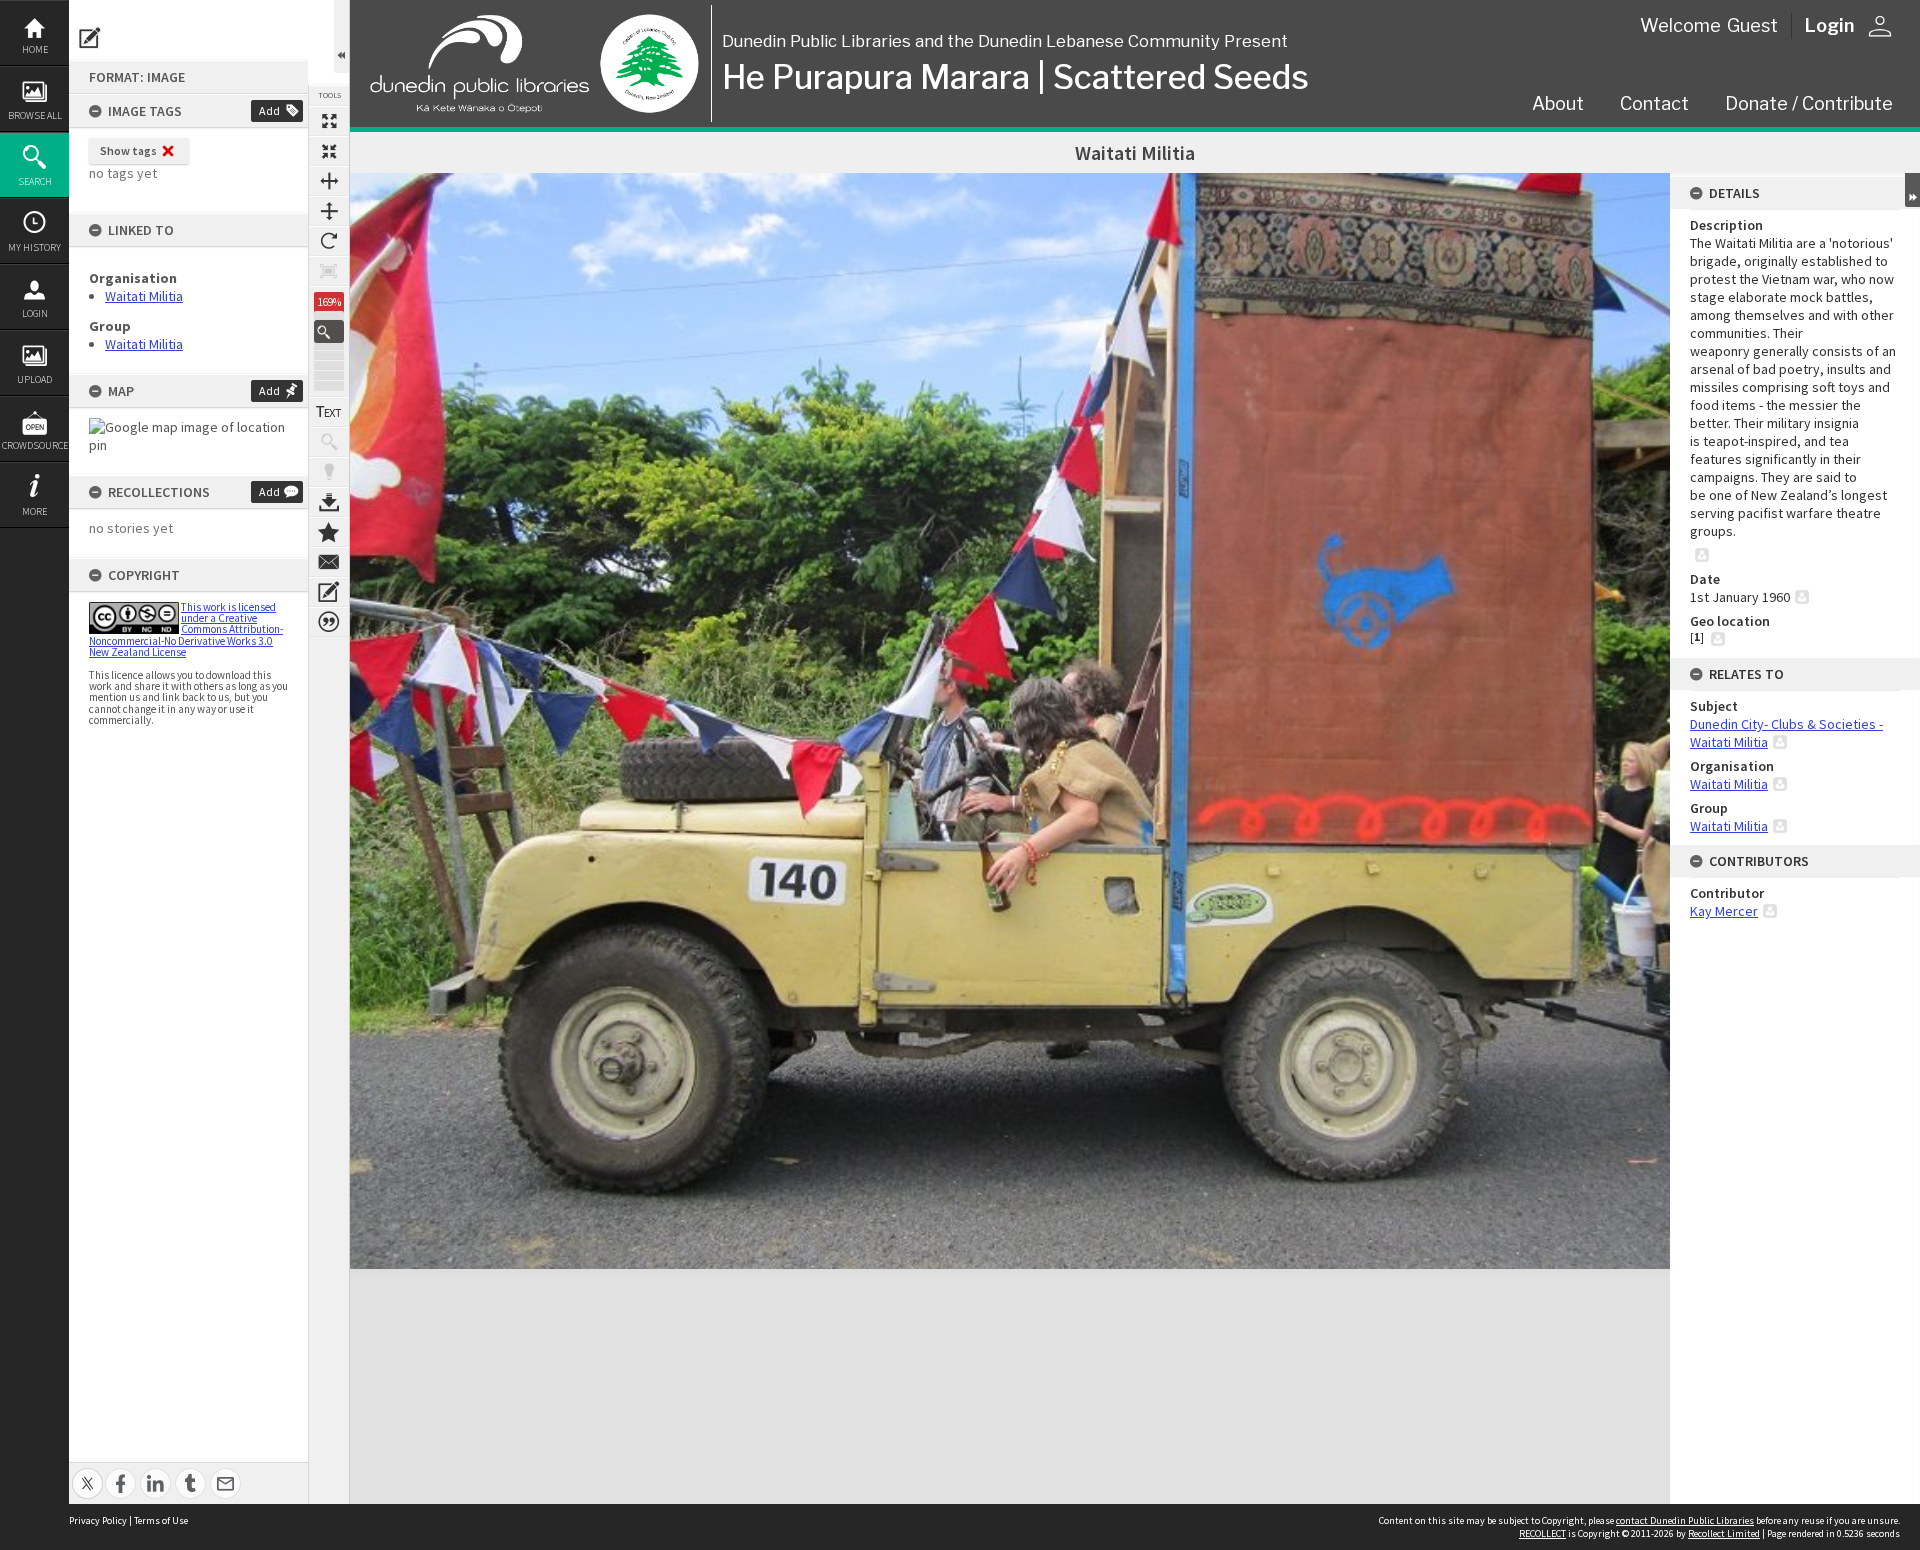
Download (329, 502)
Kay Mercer (1724, 911)
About (1558, 103)
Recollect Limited (1724, 1533)
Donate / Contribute (1809, 103)
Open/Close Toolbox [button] (341, 36)
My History (34, 247)
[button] (329, 331)
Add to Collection (329, 532)
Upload (34, 379)
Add (269, 110)
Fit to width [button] (329, 181)
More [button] (34, 511)
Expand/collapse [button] (1912, 190)
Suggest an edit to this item (90, 38)
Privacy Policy (98, 1520)
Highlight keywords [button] (329, 472)
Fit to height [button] (329, 211)
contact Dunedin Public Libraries (1685, 1520)
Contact (1654, 103)
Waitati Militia (144, 296)
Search (35, 181)
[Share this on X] (87, 1472)
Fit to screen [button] (329, 151)
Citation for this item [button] (329, 622)
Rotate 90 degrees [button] (329, 241)
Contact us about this (329, 562)
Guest (1752, 25)
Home (35, 49)
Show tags (128, 150)
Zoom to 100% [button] (329, 271)
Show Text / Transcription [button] (329, 412)
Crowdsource (35, 445)
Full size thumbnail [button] (329, 121)
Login (35, 313)
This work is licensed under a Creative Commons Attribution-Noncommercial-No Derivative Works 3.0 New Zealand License (186, 629)
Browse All (35, 115)
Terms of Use (161, 1520)
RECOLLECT (1542, 1533)
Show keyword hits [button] (329, 442)
